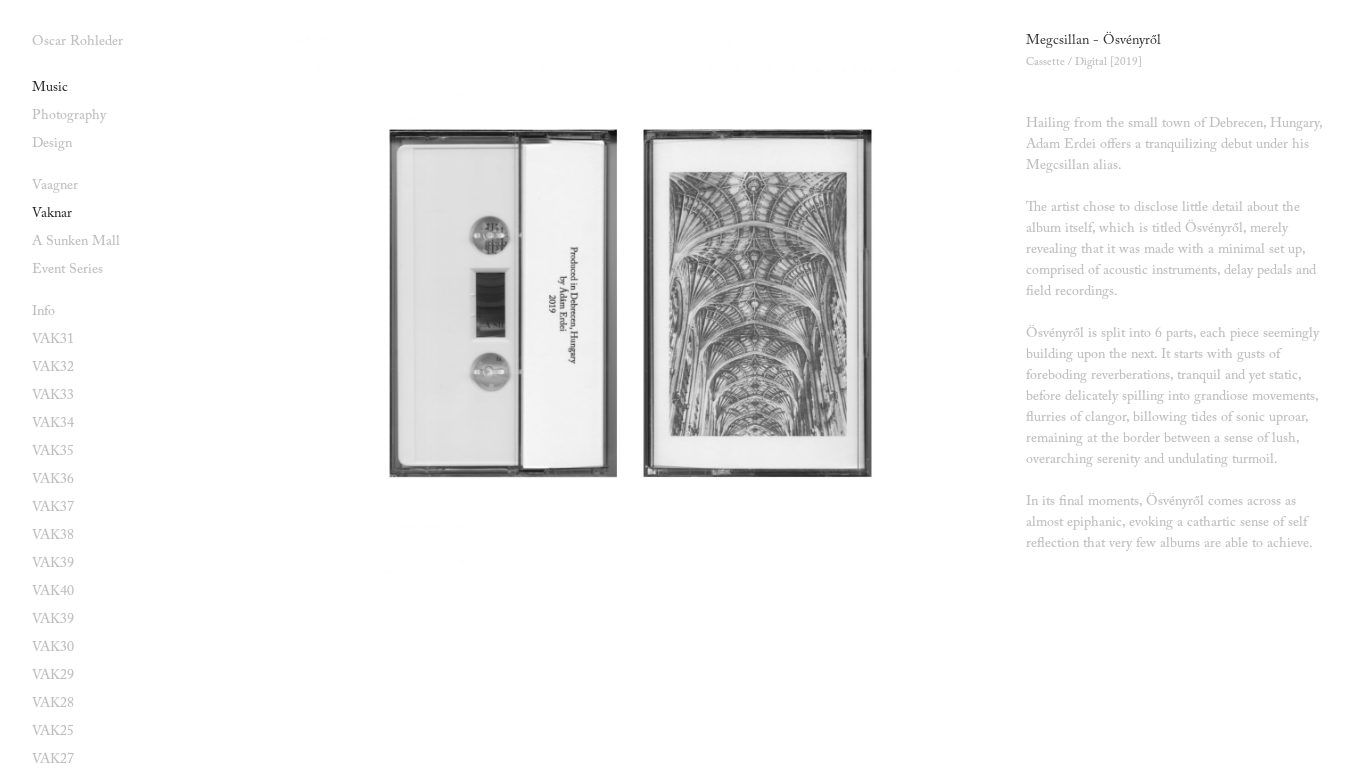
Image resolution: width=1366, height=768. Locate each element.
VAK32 (53, 368)
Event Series (67, 270)
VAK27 (53, 760)
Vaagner (55, 186)
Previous (440, 304)
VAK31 (53, 340)
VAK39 (53, 564)
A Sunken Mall (76, 242)
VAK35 (53, 452)
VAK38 (53, 536)
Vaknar (52, 214)
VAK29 (53, 676)
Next (815, 304)
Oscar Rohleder (77, 42)
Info (43, 312)
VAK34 (53, 424)
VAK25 (53, 732)
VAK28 (53, 704)
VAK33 (53, 396)
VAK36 (53, 480)
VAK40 (53, 592)
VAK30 (53, 648)
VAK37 (53, 508)
